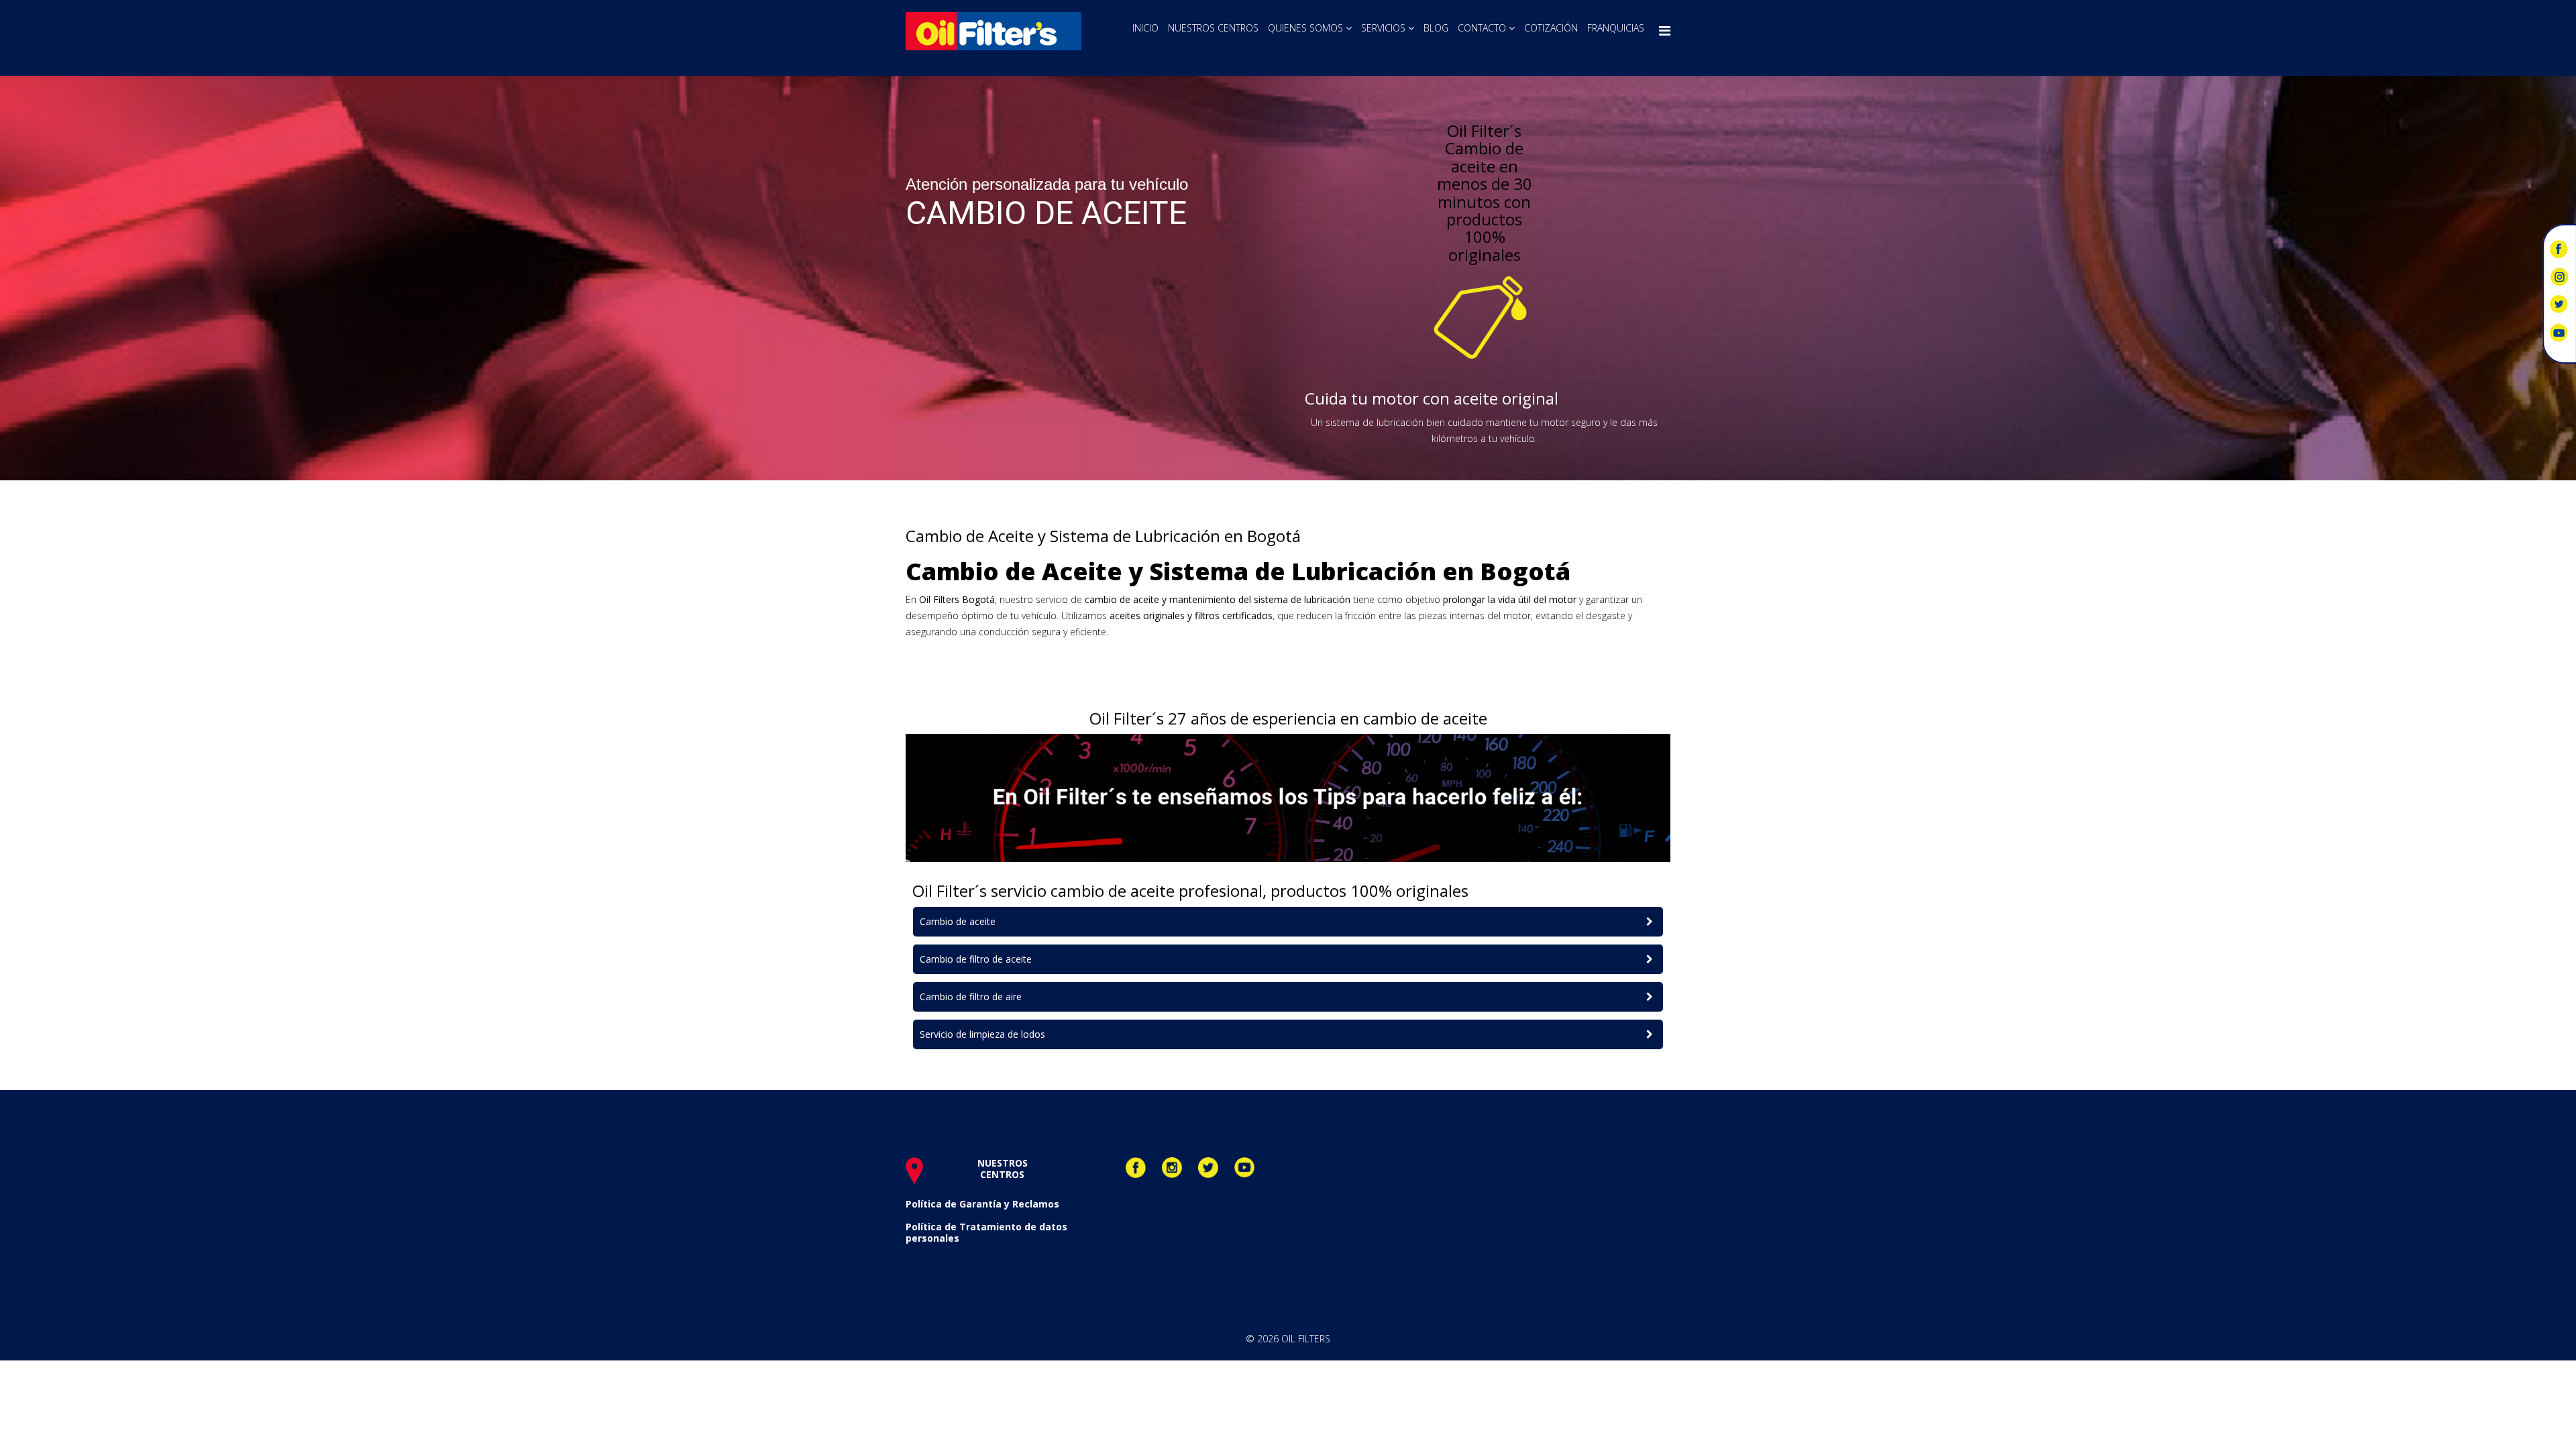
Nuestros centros (1213, 28)
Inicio (1145, 28)
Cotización (1551, 28)
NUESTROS (1003, 1163)
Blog (1436, 28)
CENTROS (1002, 1174)
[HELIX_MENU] (1665, 31)
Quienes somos (1305, 28)
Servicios (1383, 28)
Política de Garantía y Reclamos (982, 1204)
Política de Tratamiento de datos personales (986, 1232)
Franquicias (1616, 28)
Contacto (1482, 28)
